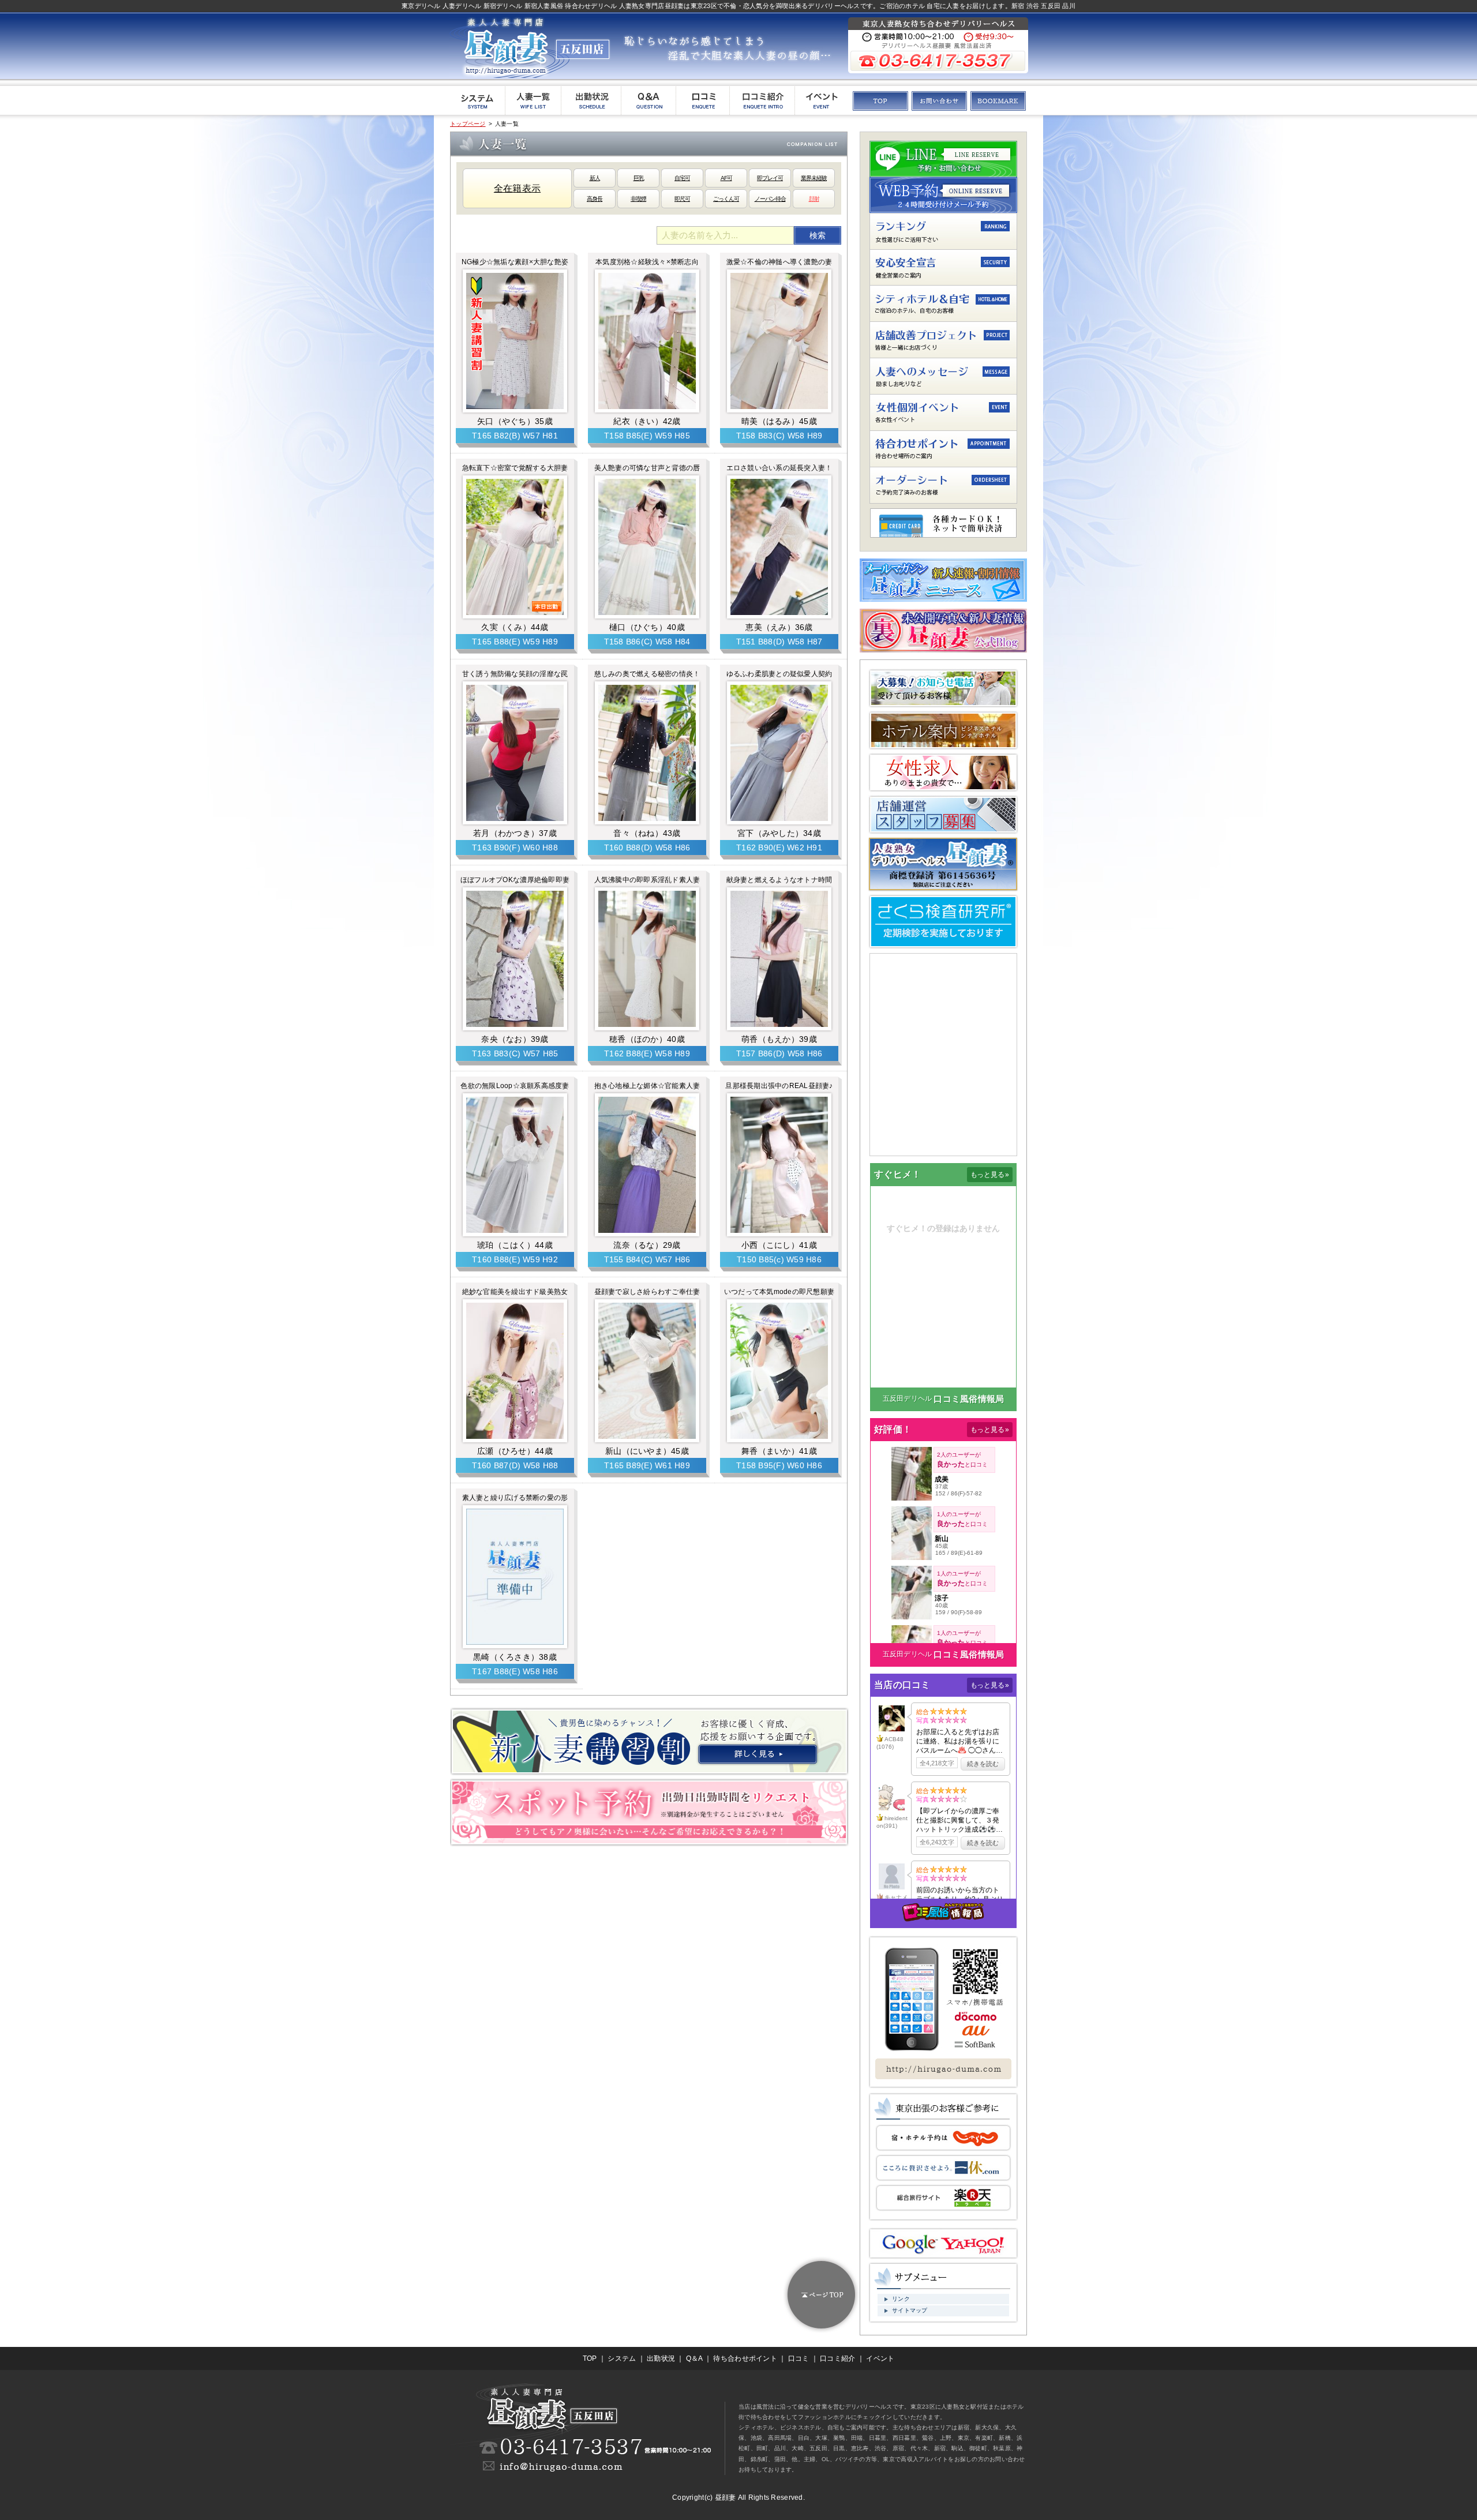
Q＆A (694, 2358)
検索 (818, 235)
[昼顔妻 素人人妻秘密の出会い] (998, 105)
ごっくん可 (726, 199)
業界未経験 (814, 178)
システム (622, 2358)
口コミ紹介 (837, 2358)
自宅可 (682, 178)
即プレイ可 (770, 178)
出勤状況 (661, 2358)
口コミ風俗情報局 (969, 1399)
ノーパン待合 (770, 199)
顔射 (814, 199)
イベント (880, 2358)
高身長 (595, 199)
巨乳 (639, 178)
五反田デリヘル (908, 1398)
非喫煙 (638, 199)
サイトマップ (910, 2310)
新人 (595, 178)
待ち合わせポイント (745, 2358)
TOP (590, 2358)
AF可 (726, 178)
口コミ (799, 2358)
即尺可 (682, 199)
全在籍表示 (517, 188)
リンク (901, 2299)
